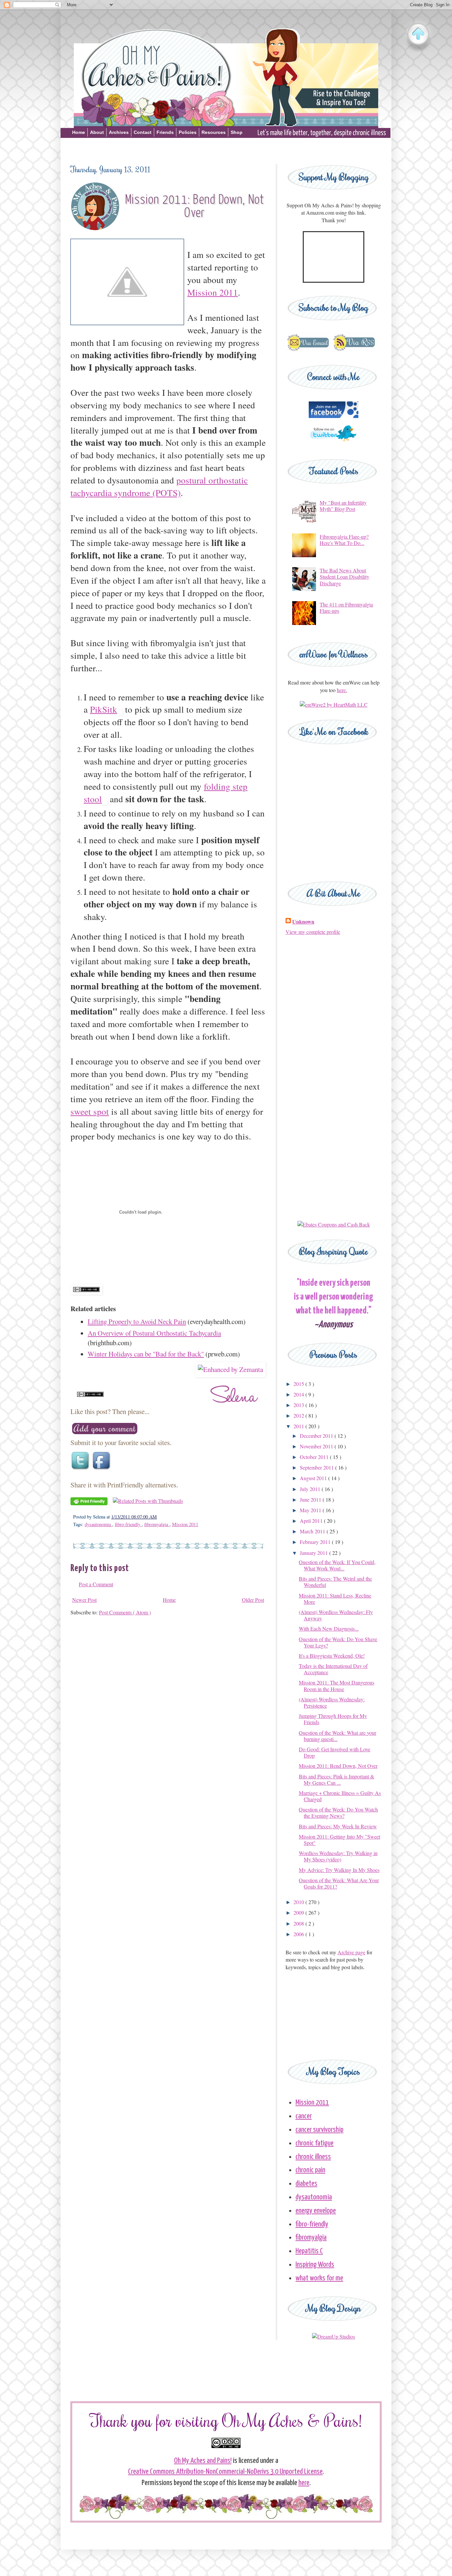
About (97, 132)
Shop (237, 132)
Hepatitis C (309, 2251)
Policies (188, 132)
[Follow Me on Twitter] (334, 444)
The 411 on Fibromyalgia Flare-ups (346, 607)
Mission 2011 (213, 292)
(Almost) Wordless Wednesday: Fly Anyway (336, 1615)
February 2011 (316, 1542)
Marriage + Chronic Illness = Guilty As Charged (340, 1796)
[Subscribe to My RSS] (354, 350)
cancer (304, 2116)
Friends (165, 132)
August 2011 (314, 1478)
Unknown (303, 922)
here (304, 2483)
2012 (299, 1415)
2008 (299, 1923)
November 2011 (317, 1446)
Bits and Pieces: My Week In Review (338, 1826)
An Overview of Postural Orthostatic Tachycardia (154, 1333)
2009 (299, 1912)
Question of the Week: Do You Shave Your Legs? (338, 1642)
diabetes (306, 2184)
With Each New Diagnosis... (329, 1628)
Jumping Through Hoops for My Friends (333, 1719)
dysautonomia (98, 1524)
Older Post (253, 1600)
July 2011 (311, 1489)
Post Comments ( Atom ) (125, 1612)
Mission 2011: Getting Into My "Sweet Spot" (339, 1840)
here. (342, 690)
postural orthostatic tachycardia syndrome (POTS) (159, 486)
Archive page (351, 1952)
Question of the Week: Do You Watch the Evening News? (338, 1812)
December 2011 (317, 1436)
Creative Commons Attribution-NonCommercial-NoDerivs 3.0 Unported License (225, 2472)
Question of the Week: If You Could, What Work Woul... (337, 1565)
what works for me (319, 2278)
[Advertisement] (226, 150)
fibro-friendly (128, 1524)
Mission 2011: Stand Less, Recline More (335, 1599)
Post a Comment (96, 1584)
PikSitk (104, 709)
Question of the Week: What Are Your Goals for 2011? (339, 1883)
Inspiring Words (315, 2265)
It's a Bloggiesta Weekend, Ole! (332, 1656)
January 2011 (315, 1553)
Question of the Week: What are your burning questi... (338, 1736)
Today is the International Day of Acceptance (333, 1669)
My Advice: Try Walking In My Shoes (339, 1870)
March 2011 (313, 1531)
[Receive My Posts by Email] (308, 350)
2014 (299, 1394)
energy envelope (316, 2211)
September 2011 (317, 1467)
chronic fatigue (315, 2143)
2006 (299, 1934)
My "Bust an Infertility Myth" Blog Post (343, 506)
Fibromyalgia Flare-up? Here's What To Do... (344, 540)
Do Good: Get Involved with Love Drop (335, 1752)
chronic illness (313, 2157)
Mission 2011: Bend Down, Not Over (338, 1766)
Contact (143, 132)
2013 (299, 1405)
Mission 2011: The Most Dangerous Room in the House (337, 1685)
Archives (119, 132)
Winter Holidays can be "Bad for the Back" (146, 1354)
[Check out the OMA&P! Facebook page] (334, 416)
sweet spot (90, 1111)
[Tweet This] (81, 1470)
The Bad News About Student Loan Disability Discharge (344, 577)
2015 (299, 1384)
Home (79, 132)
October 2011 (315, 1457)
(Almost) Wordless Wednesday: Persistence (332, 1702)
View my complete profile (313, 932)
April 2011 (312, 1521)
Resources (214, 132)
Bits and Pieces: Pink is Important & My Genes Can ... (337, 1779)
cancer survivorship (319, 2130)
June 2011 (311, 1499)
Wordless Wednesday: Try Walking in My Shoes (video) (338, 1856)
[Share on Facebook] (102, 1470)
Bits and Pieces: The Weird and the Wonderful (335, 1582)
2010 (299, 1902)
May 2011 (311, 1510)
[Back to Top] (418, 35)
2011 (299, 1426)
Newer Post (84, 1600)
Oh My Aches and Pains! (203, 2461)
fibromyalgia (157, 1524)
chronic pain (310, 2170)
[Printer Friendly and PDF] (89, 1503)
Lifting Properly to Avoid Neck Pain (137, 1321)
